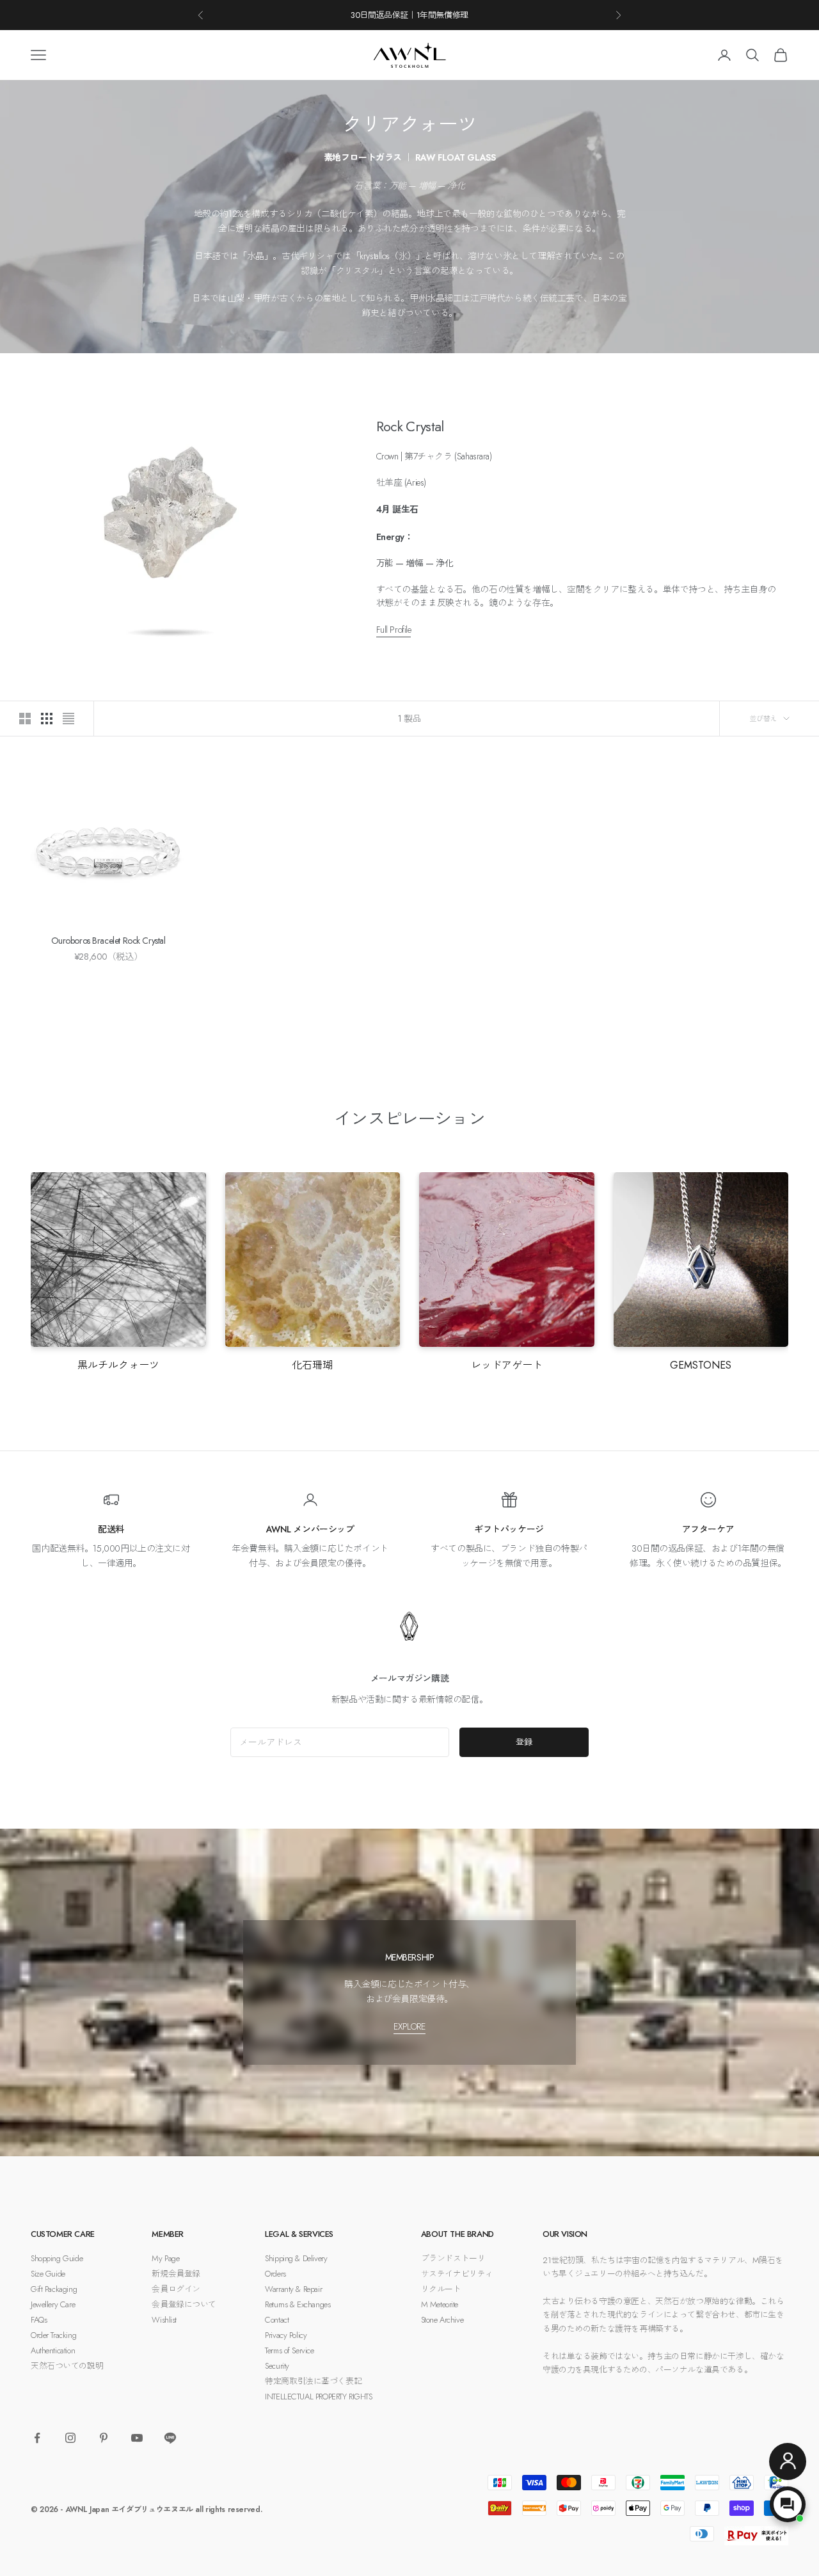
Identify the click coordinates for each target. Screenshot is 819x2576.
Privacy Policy (286, 2335)
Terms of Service (289, 2350)
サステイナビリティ (457, 2274)
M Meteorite (440, 2304)
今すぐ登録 (696, 2520)
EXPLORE (409, 2026)
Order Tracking (53, 2335)
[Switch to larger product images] (25, 719)
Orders (275, 2274)
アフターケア (708, 1529)
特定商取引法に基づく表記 (313, 2381)
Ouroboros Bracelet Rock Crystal (108, 941)
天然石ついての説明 (67, 2366)
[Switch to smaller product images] (47, 719)
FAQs (39, 2320)
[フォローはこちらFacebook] (37, 2438)
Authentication (53, 2350)
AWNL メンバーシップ (310, 1529)
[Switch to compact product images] (68, 719)
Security (277, 2366)
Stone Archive (442, 2320)
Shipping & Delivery (296, 2258)
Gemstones (701, 1365)
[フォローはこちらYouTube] (137, 2438)
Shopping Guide (57, 2258)
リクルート (441, 2289)
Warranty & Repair (293, 2289)
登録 (524, 1742)
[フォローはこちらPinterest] (104, 2438)
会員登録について (184, 2304)
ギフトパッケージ (509, 1529)
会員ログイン (176, 2289)
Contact (277, 2320)
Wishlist (164, 2320)
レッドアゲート (507, 1365)
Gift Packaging (54, 2289)
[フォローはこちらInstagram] (70, 2438)
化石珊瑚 (312, 1365)
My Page (165, 2258)
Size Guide (48, 2274)
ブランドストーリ (453, 2258)
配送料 (111, 1529)
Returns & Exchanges (298, 2304)
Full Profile (394, 630)
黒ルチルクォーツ (118, 1365)
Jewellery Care (53, 2304)
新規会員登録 (176, 2274)
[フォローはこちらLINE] (170, 2438)
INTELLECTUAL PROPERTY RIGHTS (318, 2397)
